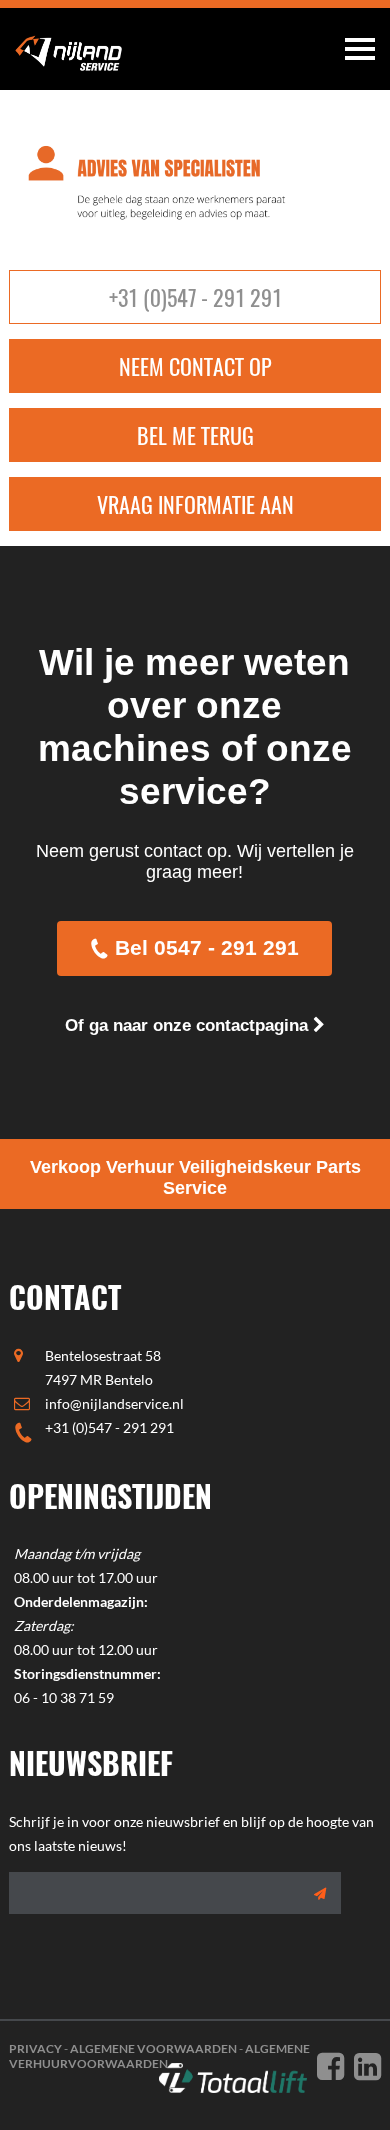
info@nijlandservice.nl (114, 1403)
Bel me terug (195, 435)
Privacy (35, 2048)
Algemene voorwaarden (153, 2048)
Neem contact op (195, 366)
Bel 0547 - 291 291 (207, 947)
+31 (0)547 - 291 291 (195, 297)
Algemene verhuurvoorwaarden (159, 2056)
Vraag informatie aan (195, 504)
